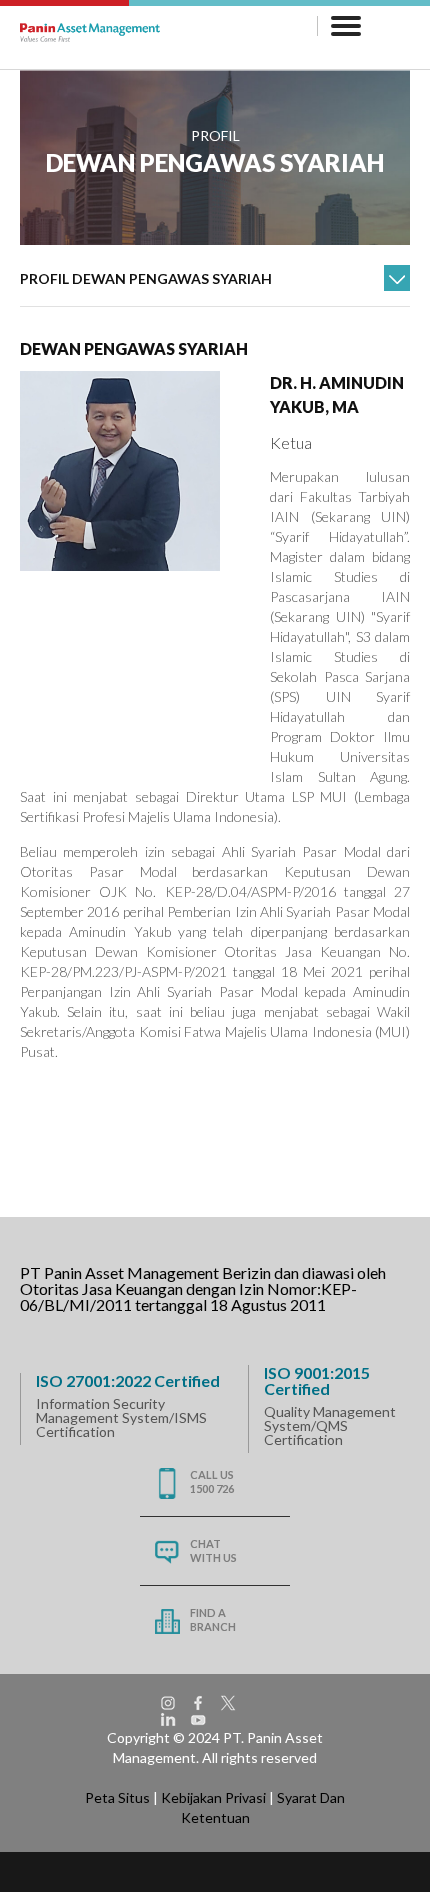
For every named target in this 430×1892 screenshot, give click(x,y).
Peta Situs (117, 1797)
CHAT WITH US (213, 1550)
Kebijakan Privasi (213, 1797)
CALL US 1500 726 (212, 1481)
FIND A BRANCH (213, 1619)
